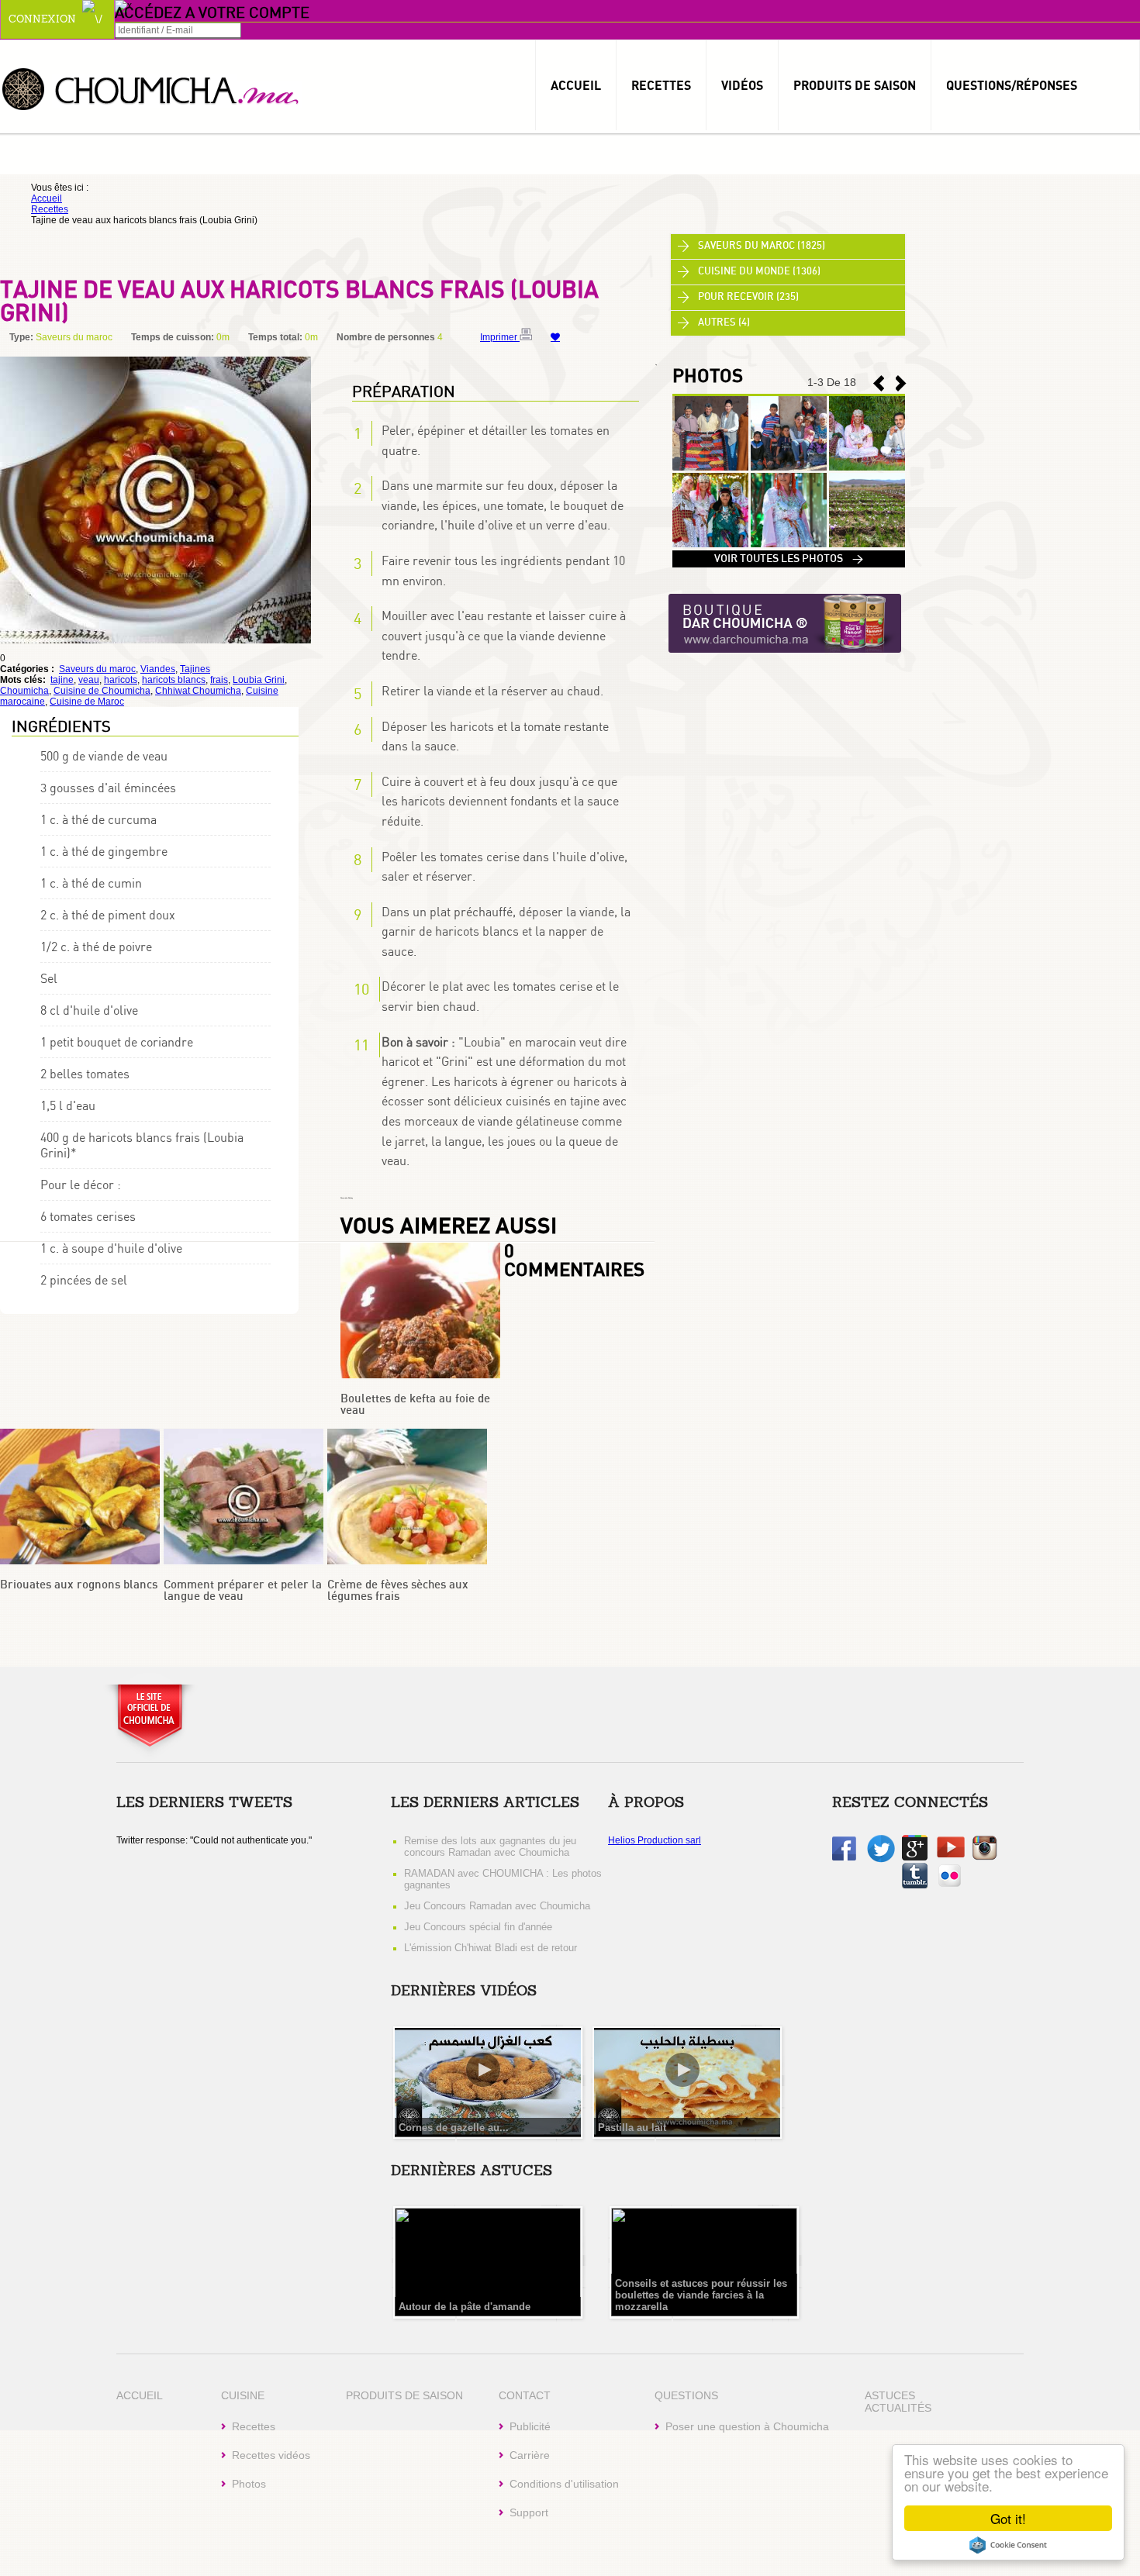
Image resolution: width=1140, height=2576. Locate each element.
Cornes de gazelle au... (454, 2128)
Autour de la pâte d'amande (465, 2307)
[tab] (788, 247)
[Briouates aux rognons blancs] (80, 1561)
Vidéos (742, 85)
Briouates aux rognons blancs (79, 1585)
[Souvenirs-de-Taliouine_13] (789, 544)
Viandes (158, 669)
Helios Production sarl (655, 1840)
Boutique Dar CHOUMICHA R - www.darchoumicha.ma (785, 624)
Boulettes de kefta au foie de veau (415, 1405)
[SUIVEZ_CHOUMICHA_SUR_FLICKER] (950, 1885)
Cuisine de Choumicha (102, 691)
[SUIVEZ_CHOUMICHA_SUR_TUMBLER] (915, 1885)
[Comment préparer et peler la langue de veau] (244, 1561)
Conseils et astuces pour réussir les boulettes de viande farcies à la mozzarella (701, 2295)
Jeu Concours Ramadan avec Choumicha (497, 1906)
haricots (121, 680)
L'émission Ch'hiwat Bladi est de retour (491, 1948)
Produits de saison (855, 85)
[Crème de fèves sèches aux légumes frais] (407, 1561)
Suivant (879, 383)
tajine (62, 680)
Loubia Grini (259, 680)
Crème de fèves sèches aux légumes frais (398, 1591)
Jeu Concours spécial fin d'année (478, 1927)
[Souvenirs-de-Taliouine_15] (867, 467)
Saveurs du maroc (97, 669)
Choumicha (151, 88)
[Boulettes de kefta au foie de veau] (420, 1375)
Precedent (901, 383)
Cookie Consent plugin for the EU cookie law (1008, 2545)
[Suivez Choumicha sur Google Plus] (915, 1857)
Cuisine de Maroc (87, 702)
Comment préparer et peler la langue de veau (243, 1591)
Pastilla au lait (632, 2128)
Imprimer (500, 337)
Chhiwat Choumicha (198, 691)
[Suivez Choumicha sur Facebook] (844, 1857)
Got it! (1008, 2518)
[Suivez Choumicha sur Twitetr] (881, 1860)
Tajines (195, 669)
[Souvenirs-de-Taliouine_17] (710, 467)
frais (219, 680)
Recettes (661, 85)
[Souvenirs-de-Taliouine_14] (710, 544)
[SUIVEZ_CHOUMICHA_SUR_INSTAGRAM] (985, 1857)
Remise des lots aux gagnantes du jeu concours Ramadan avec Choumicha (490, 1847)
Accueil (576, 85)
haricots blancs (174, 680)
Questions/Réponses (1012, 85)
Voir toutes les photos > (789, 559)
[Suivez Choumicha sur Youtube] (951, 1854)
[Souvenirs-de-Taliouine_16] (789, 467)
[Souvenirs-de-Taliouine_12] (867, 544)
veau (89, 680)
